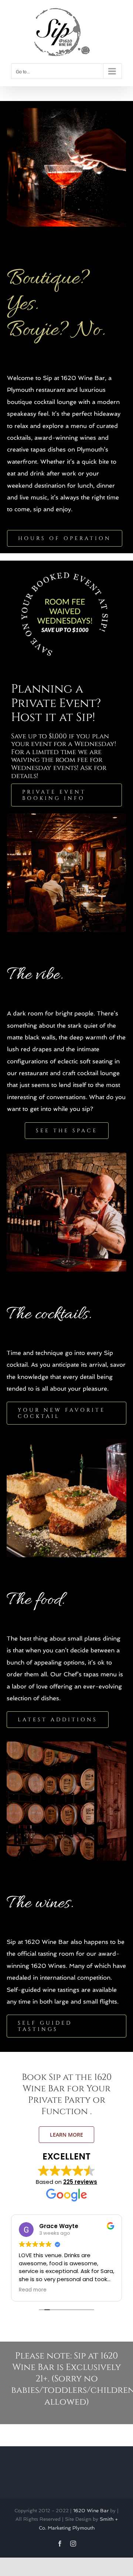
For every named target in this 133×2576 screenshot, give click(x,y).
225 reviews (80, 2182)
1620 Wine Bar (91, 2511)
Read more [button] (33, 2290)
